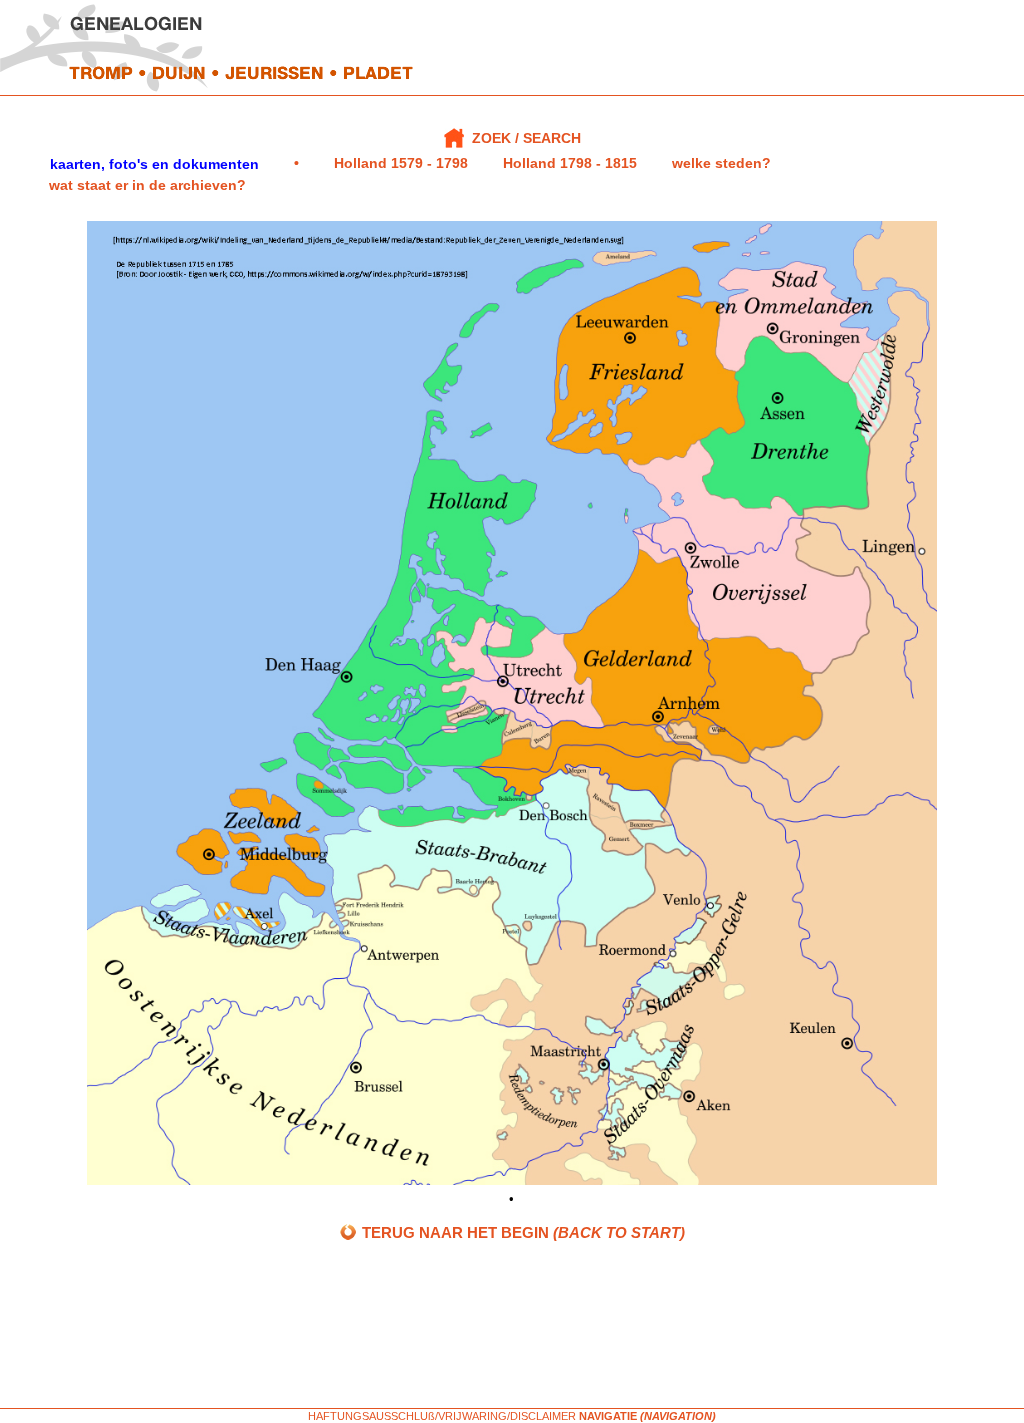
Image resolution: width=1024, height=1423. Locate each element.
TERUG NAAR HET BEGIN (521, 1232)
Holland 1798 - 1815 (570, 163)
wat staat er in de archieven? (147, 185)
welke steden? (721, 163)
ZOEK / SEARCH (526, 138)
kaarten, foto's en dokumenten (154, 164)
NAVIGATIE (608, 1416)
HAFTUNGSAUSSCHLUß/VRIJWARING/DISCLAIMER (442, 1416)
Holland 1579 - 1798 (401, 163)
